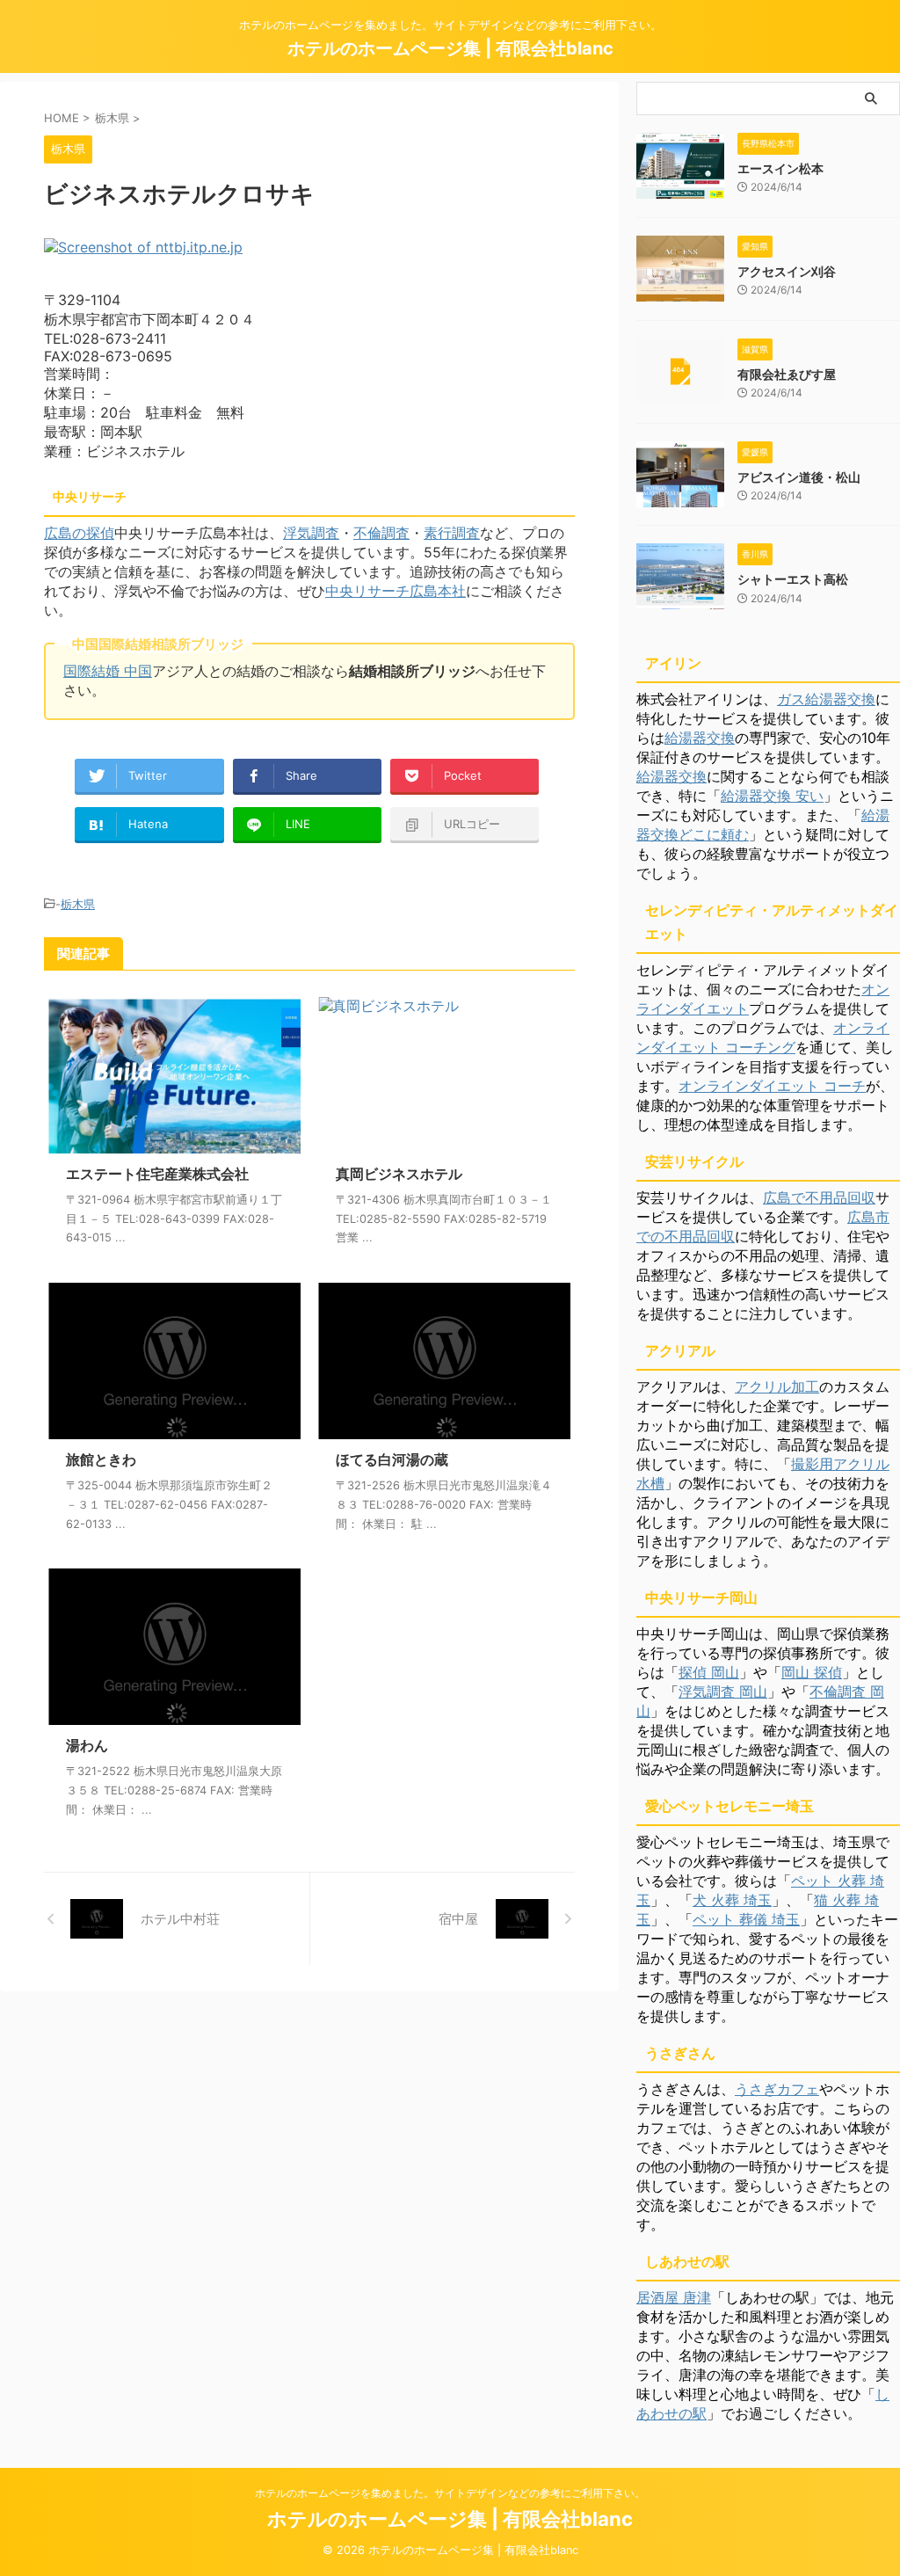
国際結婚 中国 (108, 671)
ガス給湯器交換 (826, 699)
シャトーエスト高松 (793, 579)
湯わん (87, 1745)
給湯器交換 (700, 738)
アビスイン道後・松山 (799, 477)
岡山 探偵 (812, 1672)
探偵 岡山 (709, 1672)
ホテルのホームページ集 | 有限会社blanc (450, 48)
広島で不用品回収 (819, 1197)
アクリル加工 (777, 1386)
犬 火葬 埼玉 (732, 1900)
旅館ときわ (101, 1459)
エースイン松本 (780, 168)
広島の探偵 (79, 533)
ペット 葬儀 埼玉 (746, 1919)
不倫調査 (381, 533)
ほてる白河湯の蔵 (392, 1459)
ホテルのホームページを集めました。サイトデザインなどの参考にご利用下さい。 (450, 2493)
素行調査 (452, 533)
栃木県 (78, 904)
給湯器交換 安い (772, 796)
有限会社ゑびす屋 (787, 374)
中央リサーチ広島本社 (396, 591)
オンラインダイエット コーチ (772, 1086)
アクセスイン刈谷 (787, 271)
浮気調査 (311, 533)
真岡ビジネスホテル (399, 1174)
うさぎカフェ (777, 2089)
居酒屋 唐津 (674, 2297)
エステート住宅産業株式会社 (157, 1174)
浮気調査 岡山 (723, 1692)
